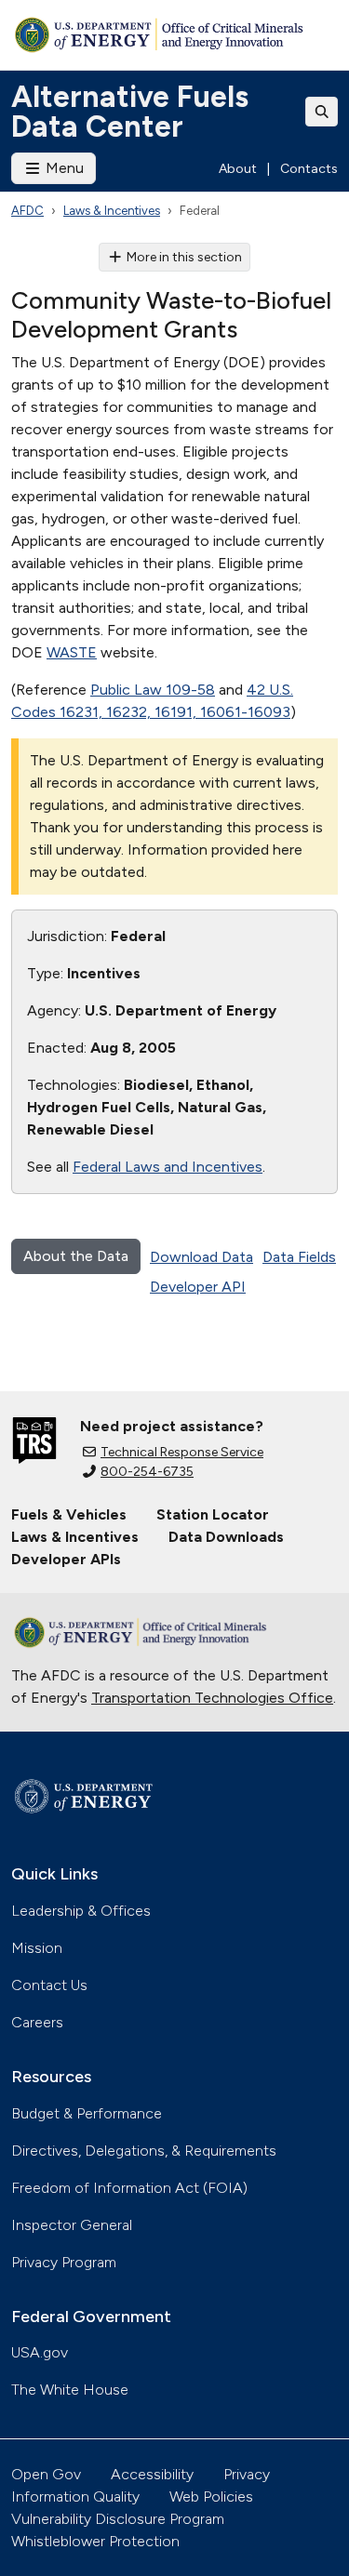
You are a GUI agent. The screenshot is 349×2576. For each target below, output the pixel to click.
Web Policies (211, 2496)
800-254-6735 (147, 1472)
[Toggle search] (322, 112)
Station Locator (213, 1514)
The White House (70, 2390)
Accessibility (152, 2474)
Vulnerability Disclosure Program (118, 2519)
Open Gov (46, 2474)
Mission (37, 1948)
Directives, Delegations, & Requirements (144, 2151)
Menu (63, 168)
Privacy (247, 2474)
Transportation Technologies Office (212, 1698)
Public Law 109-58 (153, 690)
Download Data (201, 1257)
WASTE (72, 652)
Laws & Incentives (112, 211)
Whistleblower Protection (95, 2541)
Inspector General (72, 2225)
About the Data (76, 1256)
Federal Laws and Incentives (168, 1167)
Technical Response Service (182, 1452)
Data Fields (299, 1257)
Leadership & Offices (81, 1911)
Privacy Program (64, 2262)
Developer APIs (66, 1559)
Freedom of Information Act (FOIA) (129, 2188)
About (238, 169)
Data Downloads (226, 1537)
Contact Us (49, 1985)
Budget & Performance (87, 2113)
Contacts (309, 169)
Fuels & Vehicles (69, 1514)
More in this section (184, 257)
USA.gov (40, 2352)
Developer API (198, 1287)
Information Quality (75, 2496)
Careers (37, 2022)
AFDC (27, 211)
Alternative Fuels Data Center (130, 112)
